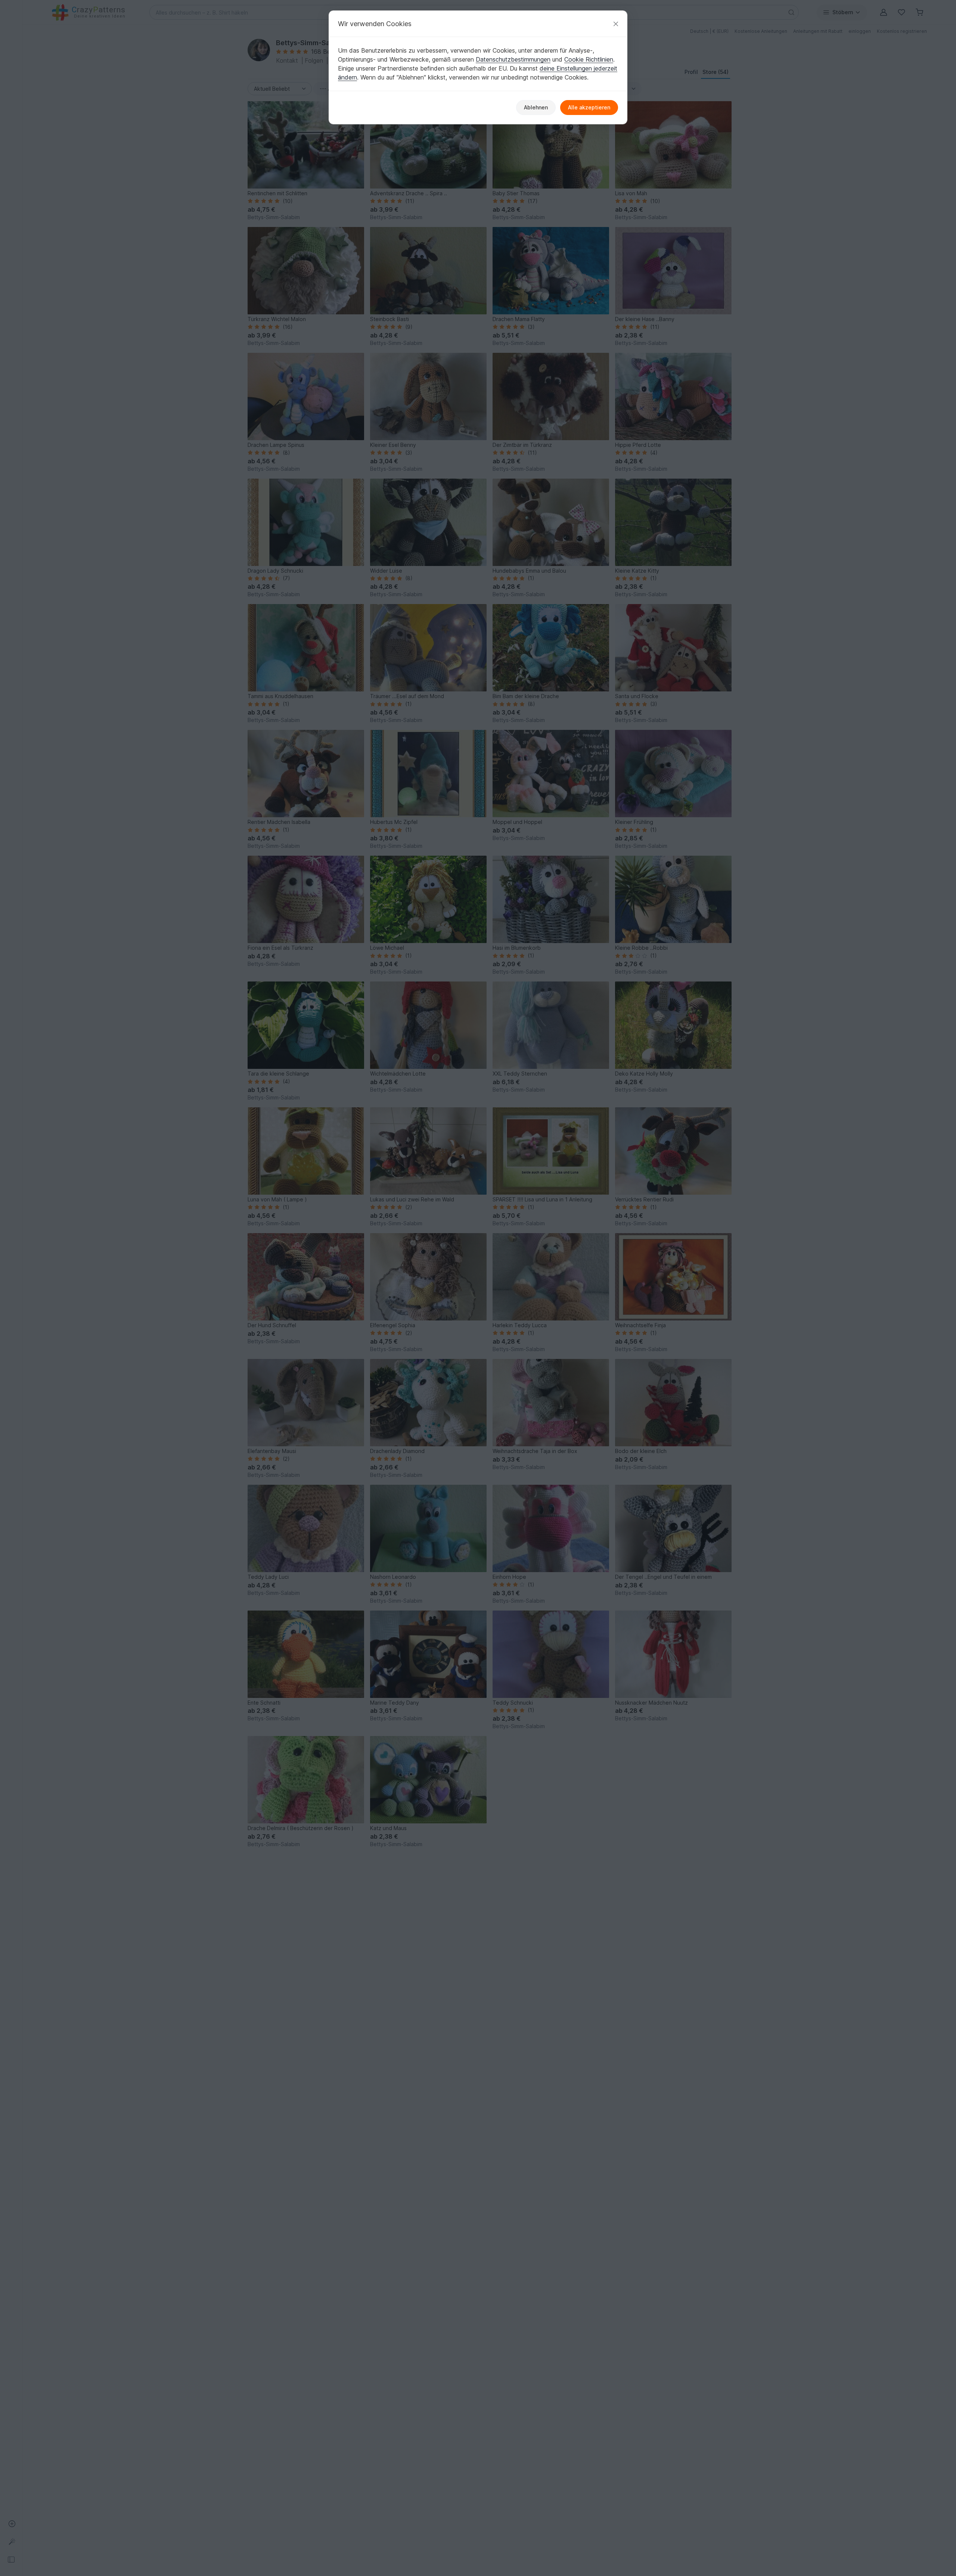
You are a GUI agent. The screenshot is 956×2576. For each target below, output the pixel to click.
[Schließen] (616, 24)
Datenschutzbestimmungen (513, 59)
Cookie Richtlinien (589, 59)
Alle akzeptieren (589, 107)
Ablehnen (536, 107)
